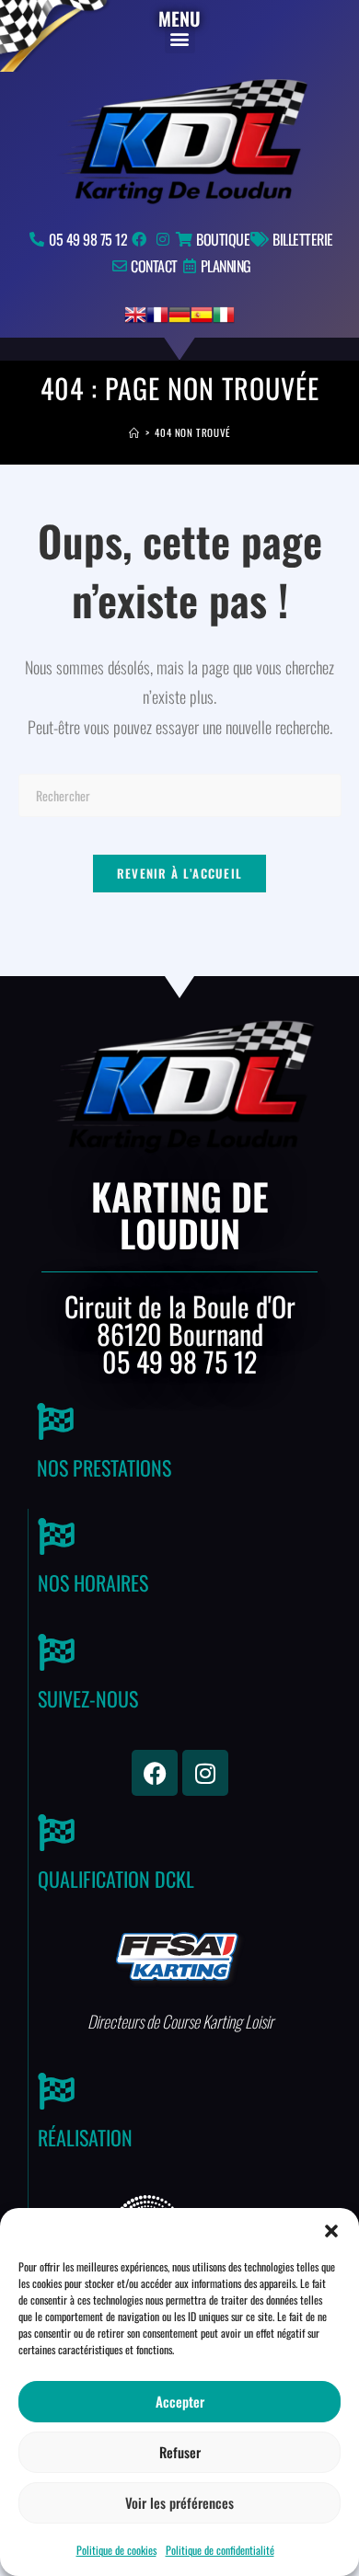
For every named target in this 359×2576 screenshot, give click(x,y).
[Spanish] (202, 313)
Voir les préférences (179, 2502)
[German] (179, 313)
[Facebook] (155, 1773)
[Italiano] (224, 313)
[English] (135, 313)
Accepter (180, 2401)
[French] (157, 313)
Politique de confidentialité (220, 2550)
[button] (331, 2231)
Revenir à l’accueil (180, 873)
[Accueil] (134, 432)
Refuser (180, 2452)
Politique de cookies (116, 2550)
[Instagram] (205, 1773)
